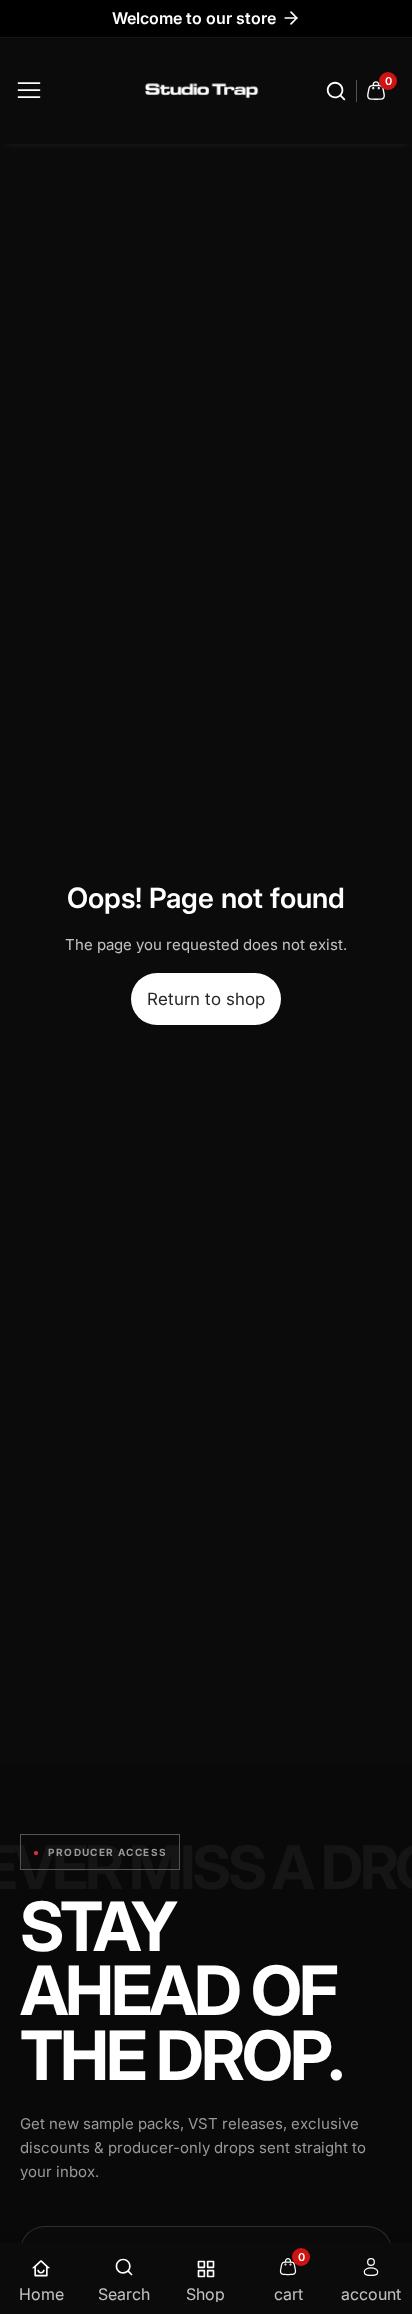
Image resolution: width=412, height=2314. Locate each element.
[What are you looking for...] (339, 91)
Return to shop (206, 999)
